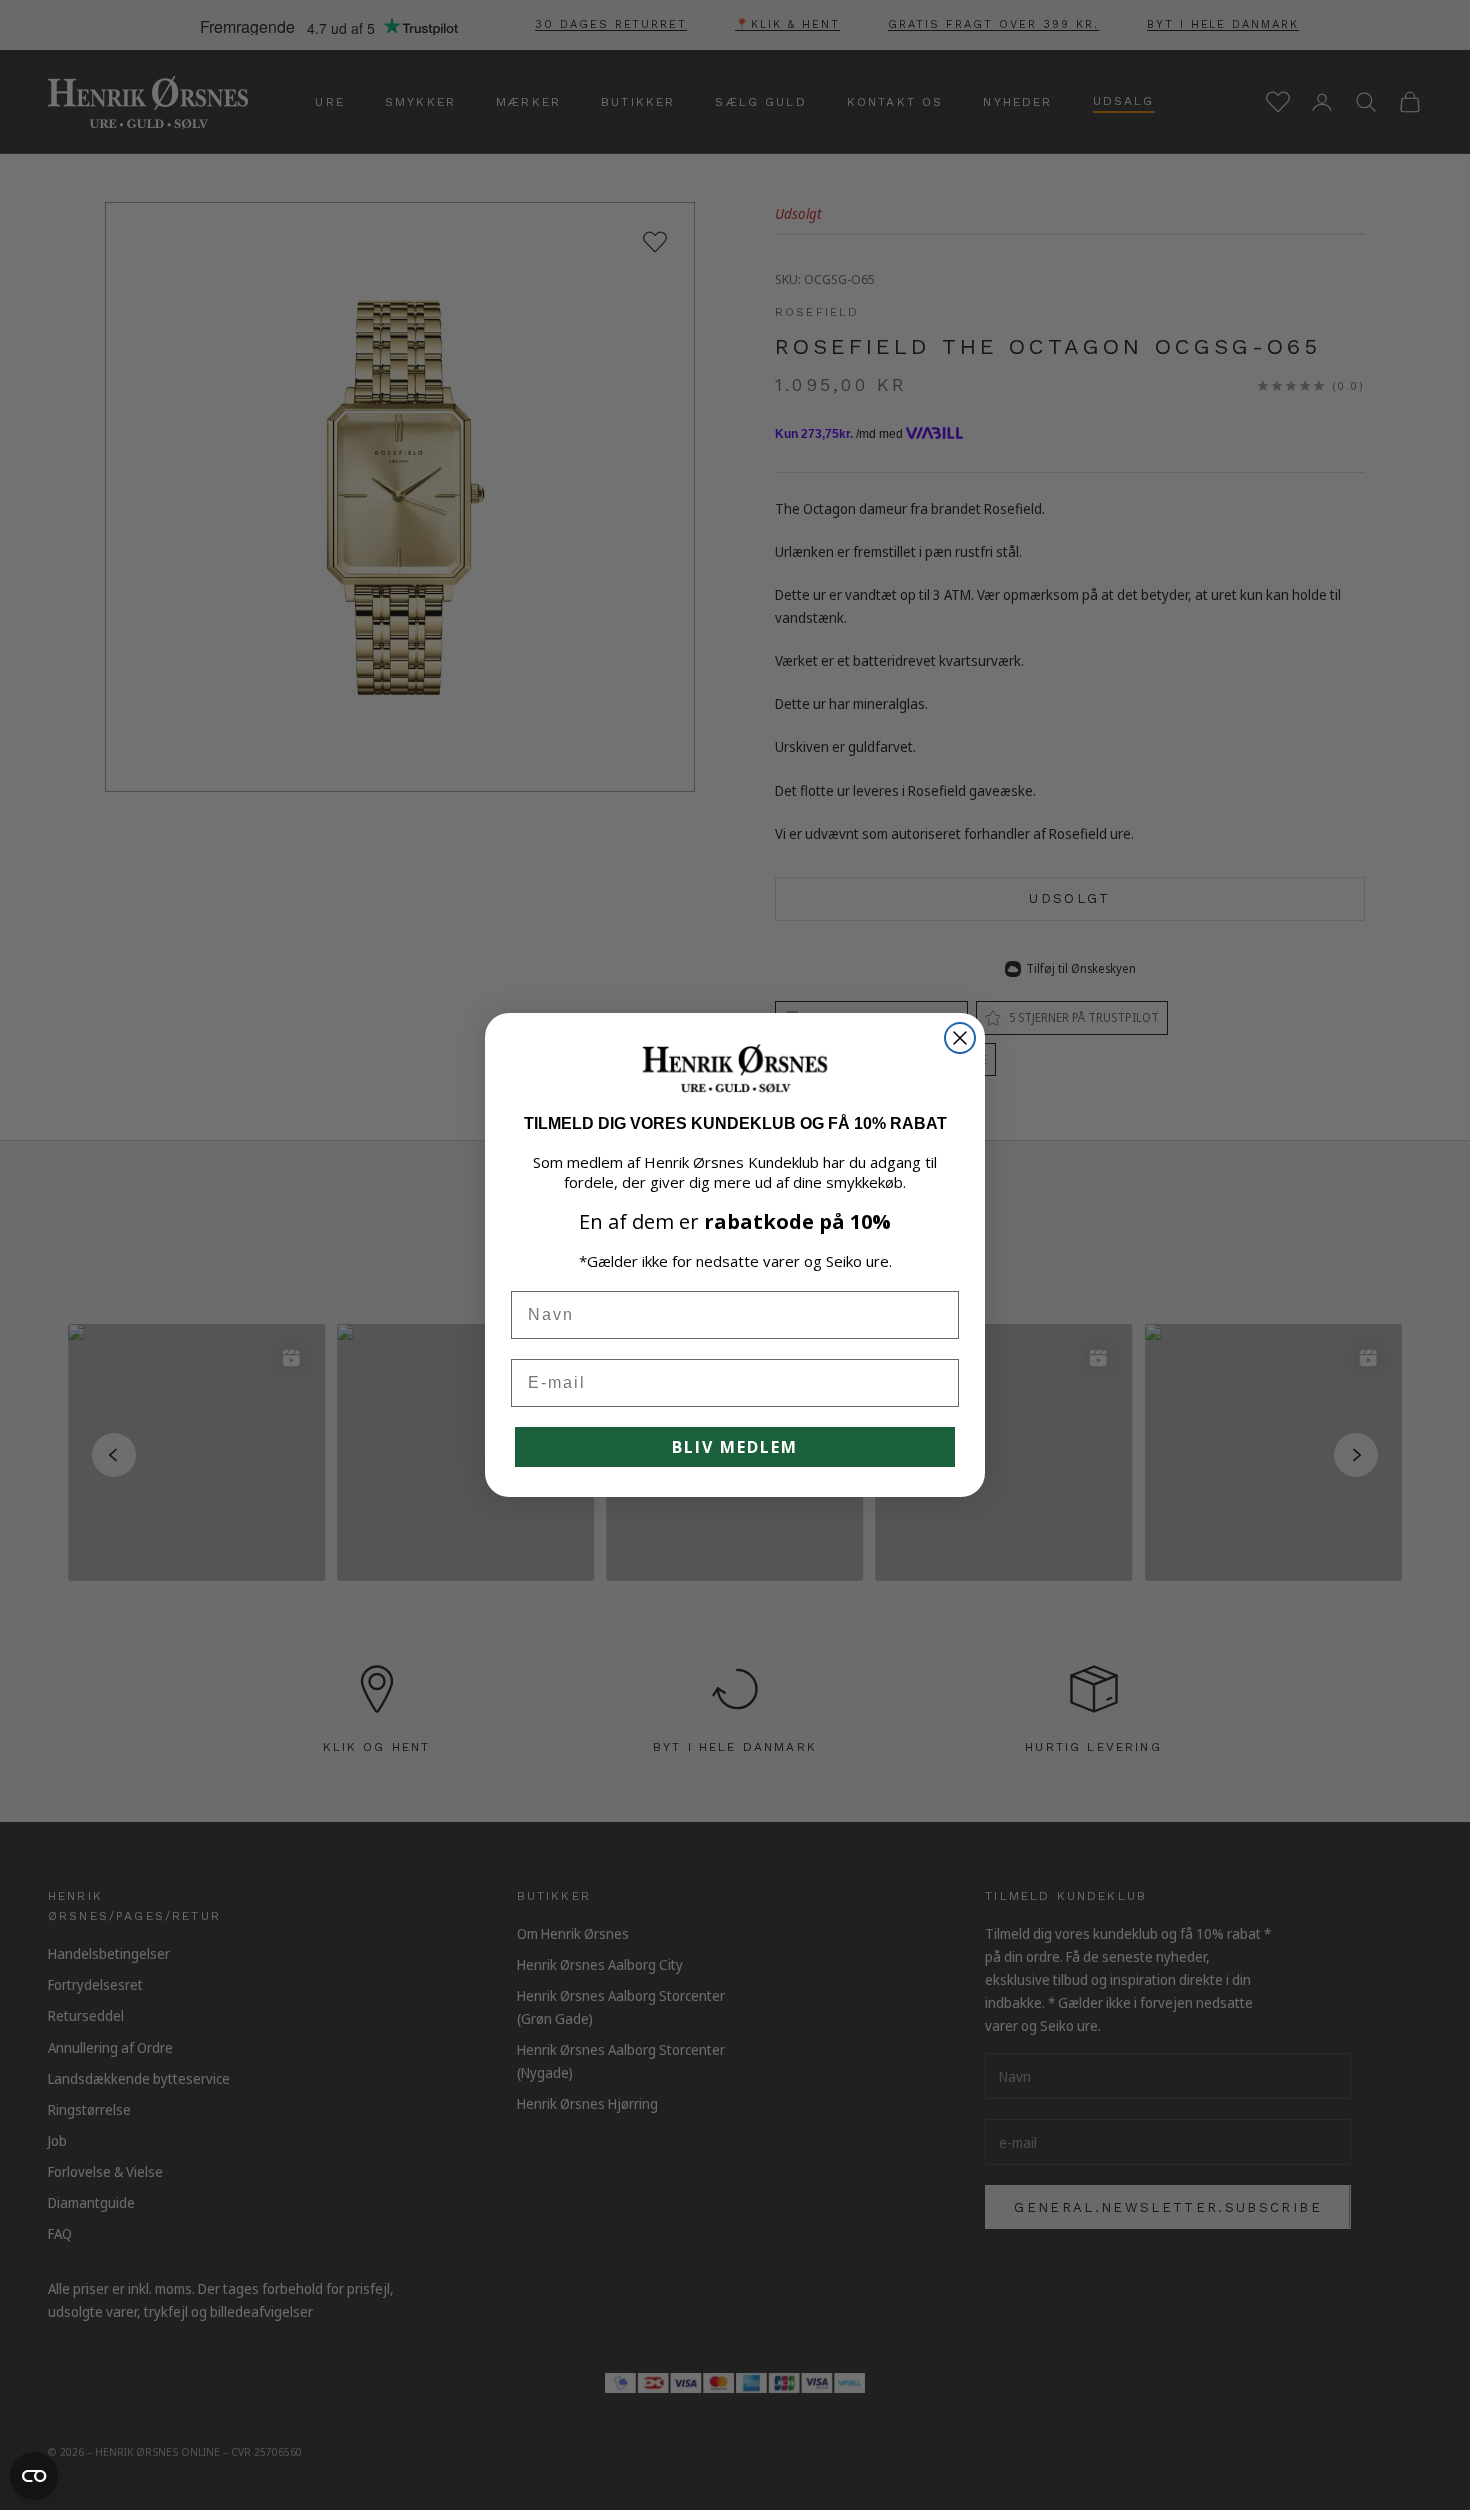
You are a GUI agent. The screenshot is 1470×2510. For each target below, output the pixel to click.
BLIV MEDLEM (735, 1447)
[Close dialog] (960, 1038)
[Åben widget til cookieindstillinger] (34, 2476)
